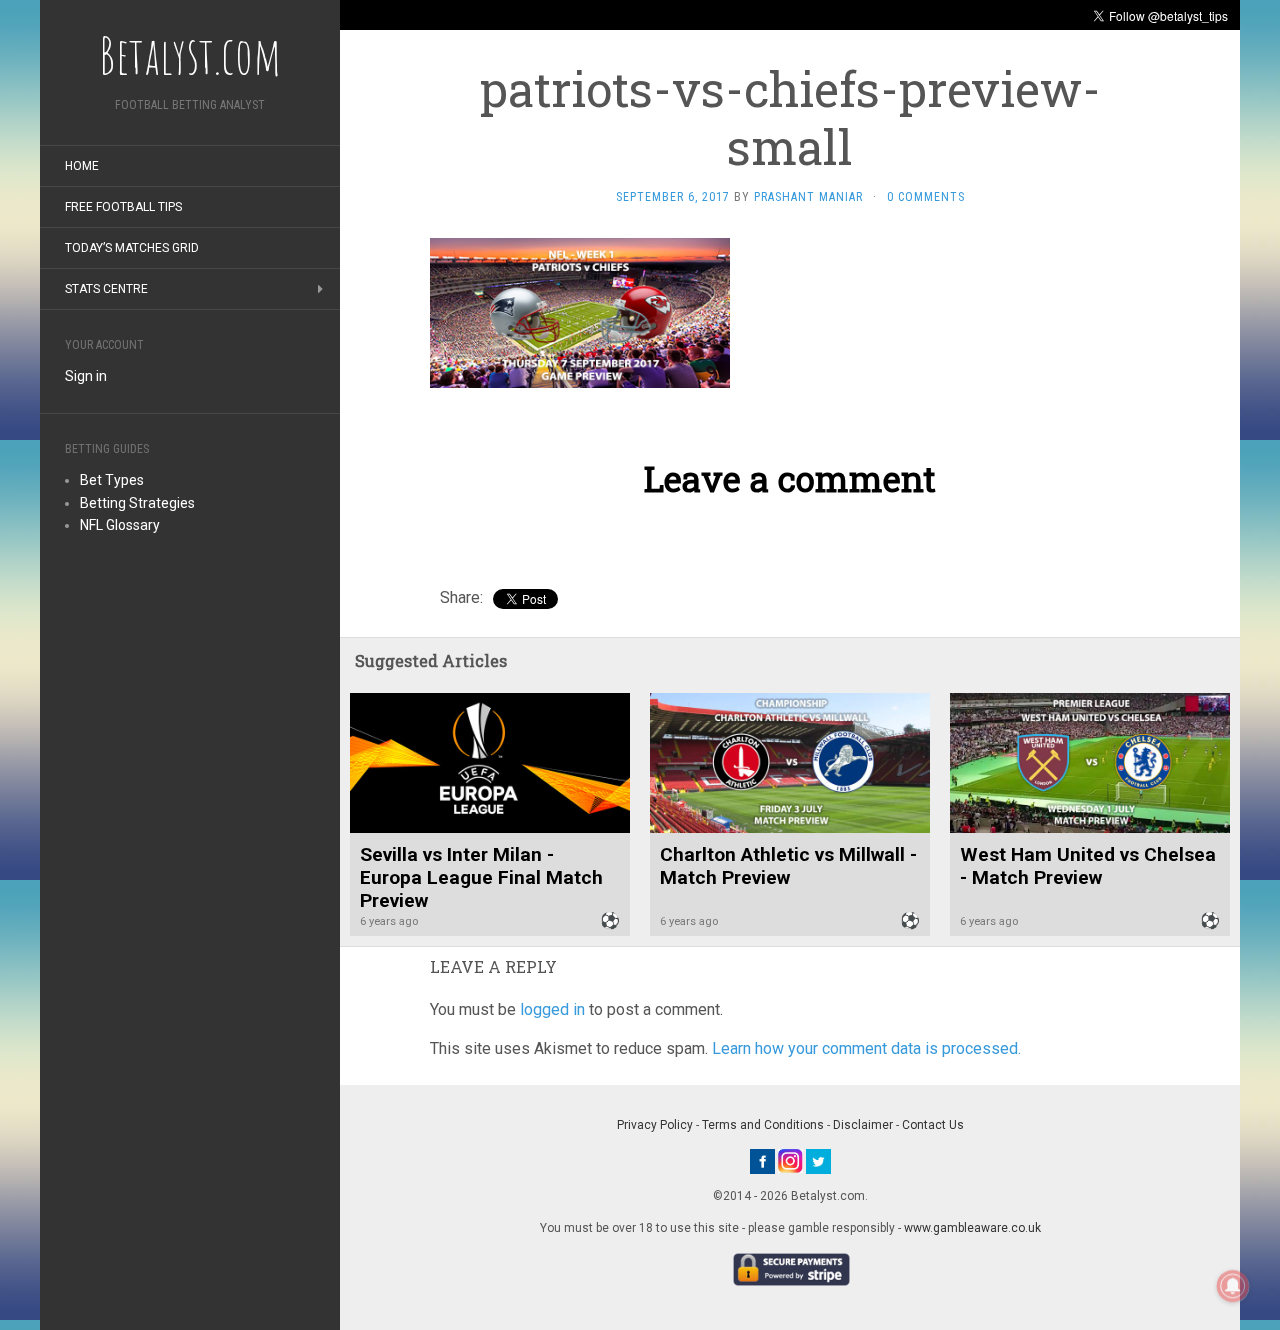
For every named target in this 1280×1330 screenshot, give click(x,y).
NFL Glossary (120, 525)
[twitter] (818, 1160)
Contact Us (933, 1125)
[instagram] (790, 1160)
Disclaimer (863, 1125)
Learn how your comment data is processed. (866, 1048)
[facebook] (762, 1160)
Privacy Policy (655, 1125)
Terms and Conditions (763, 1125)
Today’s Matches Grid (132, 248)
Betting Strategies (137, 503)
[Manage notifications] (1233, 1286)
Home (82, 166)
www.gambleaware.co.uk (972, 1228)
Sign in (86, 376)
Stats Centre (106, 289)
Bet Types (112, 480)
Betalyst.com (190, 55)
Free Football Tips (123, 207)
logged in (552, 1009)
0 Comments (926, 197)
